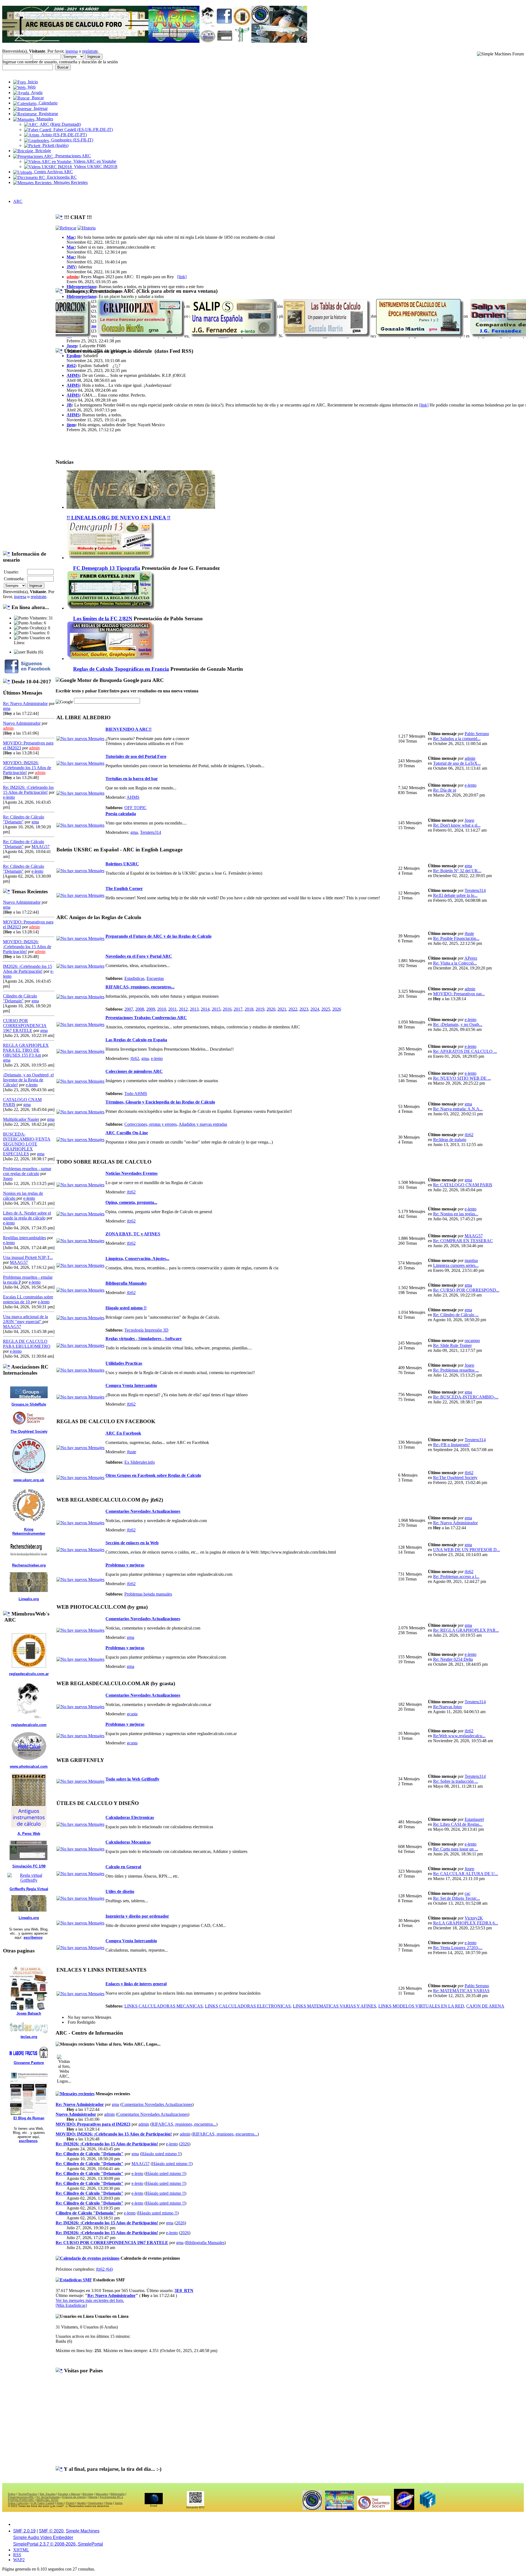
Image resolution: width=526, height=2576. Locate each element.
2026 (337, 1009)
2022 (293, 1009)
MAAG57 (41, 847)
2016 (227, 1009)
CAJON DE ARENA (485, 2006)
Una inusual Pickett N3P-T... (28, 1257)
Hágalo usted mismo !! (126, 1308)
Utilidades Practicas (124, 1363)
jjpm (71, 425)
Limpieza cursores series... (456, 1265)
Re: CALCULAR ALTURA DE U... (466, 1874)
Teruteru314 (151, 832)
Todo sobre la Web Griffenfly (132, 1779)
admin (8, 728)
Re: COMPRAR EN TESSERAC (463, 1241)
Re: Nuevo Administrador (25, 703)
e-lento (9, 797)
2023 (304, 1009)
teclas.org (29, 2037)
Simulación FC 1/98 (29, 1866)
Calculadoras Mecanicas (128, 1842)
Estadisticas (134, 978)
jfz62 (71, 366)
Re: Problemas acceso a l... (456, 1576)
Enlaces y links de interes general (136, 1984)
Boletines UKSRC (122, 864)
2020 (271, 1009)
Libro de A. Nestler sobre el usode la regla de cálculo (27, 1216)
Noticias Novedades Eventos (131, 1173)
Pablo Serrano (477, 734)
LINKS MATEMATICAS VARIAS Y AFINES (335, 2006)
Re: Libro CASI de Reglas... (458, 1824)
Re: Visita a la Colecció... (455, 963)
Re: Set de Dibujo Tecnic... (457, 1898)
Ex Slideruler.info (140, 1462)
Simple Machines (83, 2531)
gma (7, 708)
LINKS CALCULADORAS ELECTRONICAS (248, 2006)
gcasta (132, 1714)
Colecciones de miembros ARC (134, 1071)
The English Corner (124, 888)
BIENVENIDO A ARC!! (128, 729)
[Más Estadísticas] (71, 2305)
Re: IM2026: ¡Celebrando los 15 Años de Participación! (28, 790)
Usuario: (11, 572)
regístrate (90, 51)
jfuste (469, 933)
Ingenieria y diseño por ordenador (137, 1916)
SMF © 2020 (51, 2531)
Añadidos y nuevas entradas (203, 1124)
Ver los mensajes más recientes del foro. (90, 2300)
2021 (282, 1009)
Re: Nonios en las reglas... (456, 1214)
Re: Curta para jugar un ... (456, 1849)
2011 (172, 1009)
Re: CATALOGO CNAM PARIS (463, 1185)
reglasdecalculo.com (29, 1725)
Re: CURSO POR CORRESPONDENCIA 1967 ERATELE (112, 2243)
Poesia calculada (121, 814)
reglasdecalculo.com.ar (29, 1674)
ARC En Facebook (123, 1433)
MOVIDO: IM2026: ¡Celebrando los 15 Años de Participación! (27, 768)
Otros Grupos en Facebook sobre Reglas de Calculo (153, 1475)
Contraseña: (14, 579)
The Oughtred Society (29, 1431)
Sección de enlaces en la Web (132, 1543)
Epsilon (74, 356)
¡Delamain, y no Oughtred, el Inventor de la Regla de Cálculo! (28, 1080)
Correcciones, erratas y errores (151, 1124)
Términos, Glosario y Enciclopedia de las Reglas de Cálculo (160, 1102)
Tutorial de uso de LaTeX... (457, 763)
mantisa (471, 1260)
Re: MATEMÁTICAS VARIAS (461, 1991)
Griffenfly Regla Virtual (29, 1889)
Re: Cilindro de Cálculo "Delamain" (90, 2154)
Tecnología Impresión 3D (146, 1330)
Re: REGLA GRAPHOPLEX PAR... (466, 1630)
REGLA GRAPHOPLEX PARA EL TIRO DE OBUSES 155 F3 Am (26, 1050)
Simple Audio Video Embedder (43, 2537)
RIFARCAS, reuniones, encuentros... (140, 987)
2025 (326, 1009)
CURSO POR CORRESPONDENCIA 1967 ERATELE (25, 1026)
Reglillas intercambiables (25, 1238)
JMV (71, 267)
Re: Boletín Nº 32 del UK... (457, 871)
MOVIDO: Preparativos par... (459, 994)
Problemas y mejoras (125, 1565)
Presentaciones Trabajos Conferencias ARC (146, 1018)
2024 (315, 1009)
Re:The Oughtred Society (455, 1478)
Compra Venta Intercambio (131, 1385)
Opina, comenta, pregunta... (131, 1202)
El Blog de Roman (29, 2118)
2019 (260, 1009)
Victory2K (474, 1918)
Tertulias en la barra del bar (132, 779)
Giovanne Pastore (29, 2063)
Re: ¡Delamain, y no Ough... (458, 1024)
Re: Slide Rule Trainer (452, 1345)
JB (69, 405)
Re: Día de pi (445, 790)
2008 (140, 1009)
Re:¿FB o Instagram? (451, 1445)
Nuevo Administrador (22, 723)
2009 (151, 1009)
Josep (8, 1178)
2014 (205, 1009)
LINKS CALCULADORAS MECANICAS (164, 2006)
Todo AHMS (136, 1094)
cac (468, 1893)
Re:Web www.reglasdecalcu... (459, 1736)
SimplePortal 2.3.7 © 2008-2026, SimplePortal (58, 2544)
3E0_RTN (184, 2291)
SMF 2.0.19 (24, 2531)
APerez (471, 958)
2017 (238, 1009)
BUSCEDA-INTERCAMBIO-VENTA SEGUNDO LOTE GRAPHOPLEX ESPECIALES (27, 1144)
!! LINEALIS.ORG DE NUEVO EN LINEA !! (118, 518)
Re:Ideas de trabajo (450, 1140)
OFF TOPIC (135, 808)
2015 (216, 1009)
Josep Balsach (29, 2013)
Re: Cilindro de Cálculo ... (456, 1315)
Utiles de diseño (120, 1891)
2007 (129, 1009)
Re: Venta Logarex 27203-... (458, 1948)
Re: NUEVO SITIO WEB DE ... (462, 1078)
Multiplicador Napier (21, 1119)
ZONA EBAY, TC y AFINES (133, 1234)
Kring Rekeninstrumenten (29, 1531)
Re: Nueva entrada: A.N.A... (458, 1109)
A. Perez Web (29, 1834)
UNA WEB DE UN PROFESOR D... (467, 1550)
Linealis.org (29, 1599)
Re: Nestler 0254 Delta (453, 1659)
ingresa (72, 51)
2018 (249, 1009)
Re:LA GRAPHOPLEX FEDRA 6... (466, 1923)
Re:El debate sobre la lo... (455, 895)
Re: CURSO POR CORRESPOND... (466, 1290)
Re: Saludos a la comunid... (457, 739)
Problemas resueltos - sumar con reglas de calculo (27, 1171)
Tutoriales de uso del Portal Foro (136, 756)
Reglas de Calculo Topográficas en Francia (121, 669)
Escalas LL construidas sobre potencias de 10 (28, 1299)
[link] (182, 277)
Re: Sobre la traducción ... (456, 1781)
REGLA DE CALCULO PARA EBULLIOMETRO (27, 1344)
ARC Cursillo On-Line (127, 1133)
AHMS (73, 375)
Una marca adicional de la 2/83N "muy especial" (25, 1319)
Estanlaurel (474, 1819)
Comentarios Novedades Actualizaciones (143, 1511)
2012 (183, 1009)
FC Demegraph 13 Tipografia (107, 568)
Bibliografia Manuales (126, 1283)
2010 (162, 1009)
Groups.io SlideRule (29, 1404)
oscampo (472, 1340)
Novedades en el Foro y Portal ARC (139, 956)
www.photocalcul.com (29, 1766)
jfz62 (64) (104, 2269)
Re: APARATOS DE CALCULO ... (465, 1051)
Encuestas (155, 978)
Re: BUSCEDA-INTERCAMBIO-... (466, 1397)
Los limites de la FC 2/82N (103, 619)
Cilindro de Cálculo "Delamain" (20, 998)
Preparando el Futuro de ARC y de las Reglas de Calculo (158, 936)
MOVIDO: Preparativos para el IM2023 (93, 2124)
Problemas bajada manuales (148, 1594)
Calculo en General (123, 1867)
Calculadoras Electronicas (130, 1817)
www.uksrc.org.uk (29, 1480)
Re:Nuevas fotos (448, 1707)
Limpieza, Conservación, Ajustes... (137, 1259)
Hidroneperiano (81, 287)
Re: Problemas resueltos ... (456, 1370)
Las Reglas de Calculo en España (136, 1040)
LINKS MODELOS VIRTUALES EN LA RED (421, 2006)
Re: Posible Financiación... (456, 938)
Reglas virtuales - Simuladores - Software (144, 1339)
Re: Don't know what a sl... (457, 825)
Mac (71, 237)
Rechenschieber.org (29, 1565)
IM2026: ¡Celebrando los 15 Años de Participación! (28, 969)
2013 (194, 1009)
